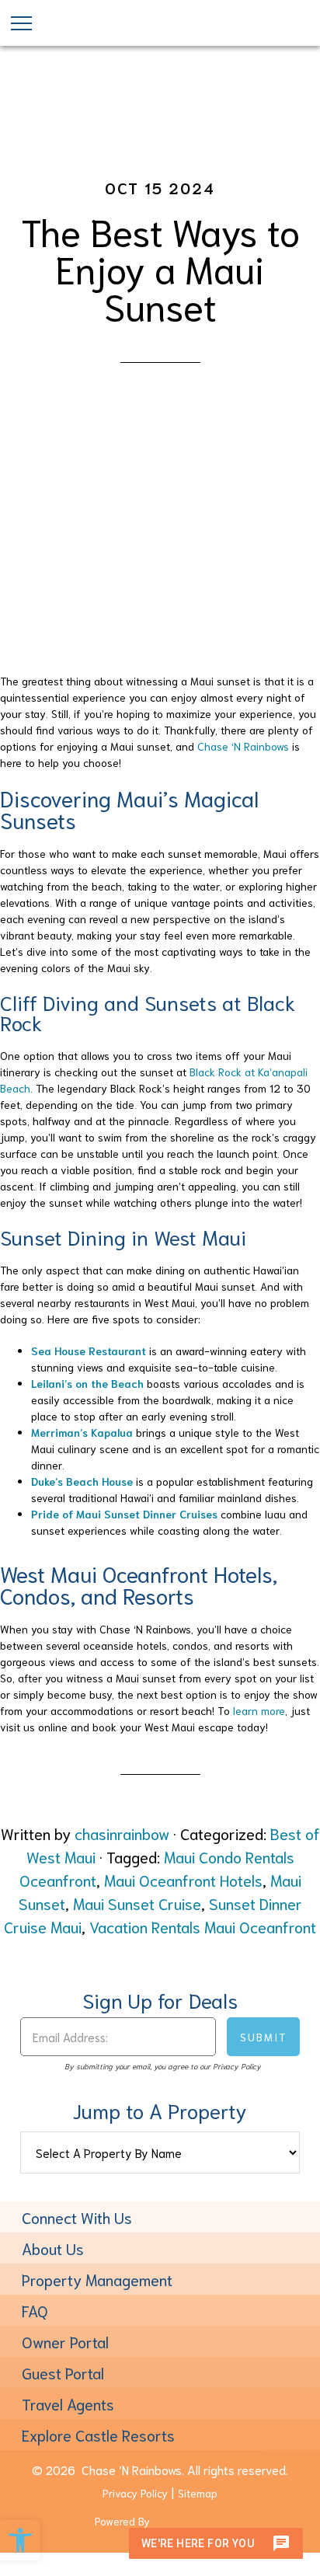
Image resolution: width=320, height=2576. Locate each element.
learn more (259, 1710)
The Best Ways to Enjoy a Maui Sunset (160, 267)
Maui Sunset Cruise (137, 1903)
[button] (20, 2540)
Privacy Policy (135, 2493)
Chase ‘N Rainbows (243, 746)
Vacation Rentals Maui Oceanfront (203, 1926)
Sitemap (198, 2493)
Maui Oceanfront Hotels (183, 1880)
